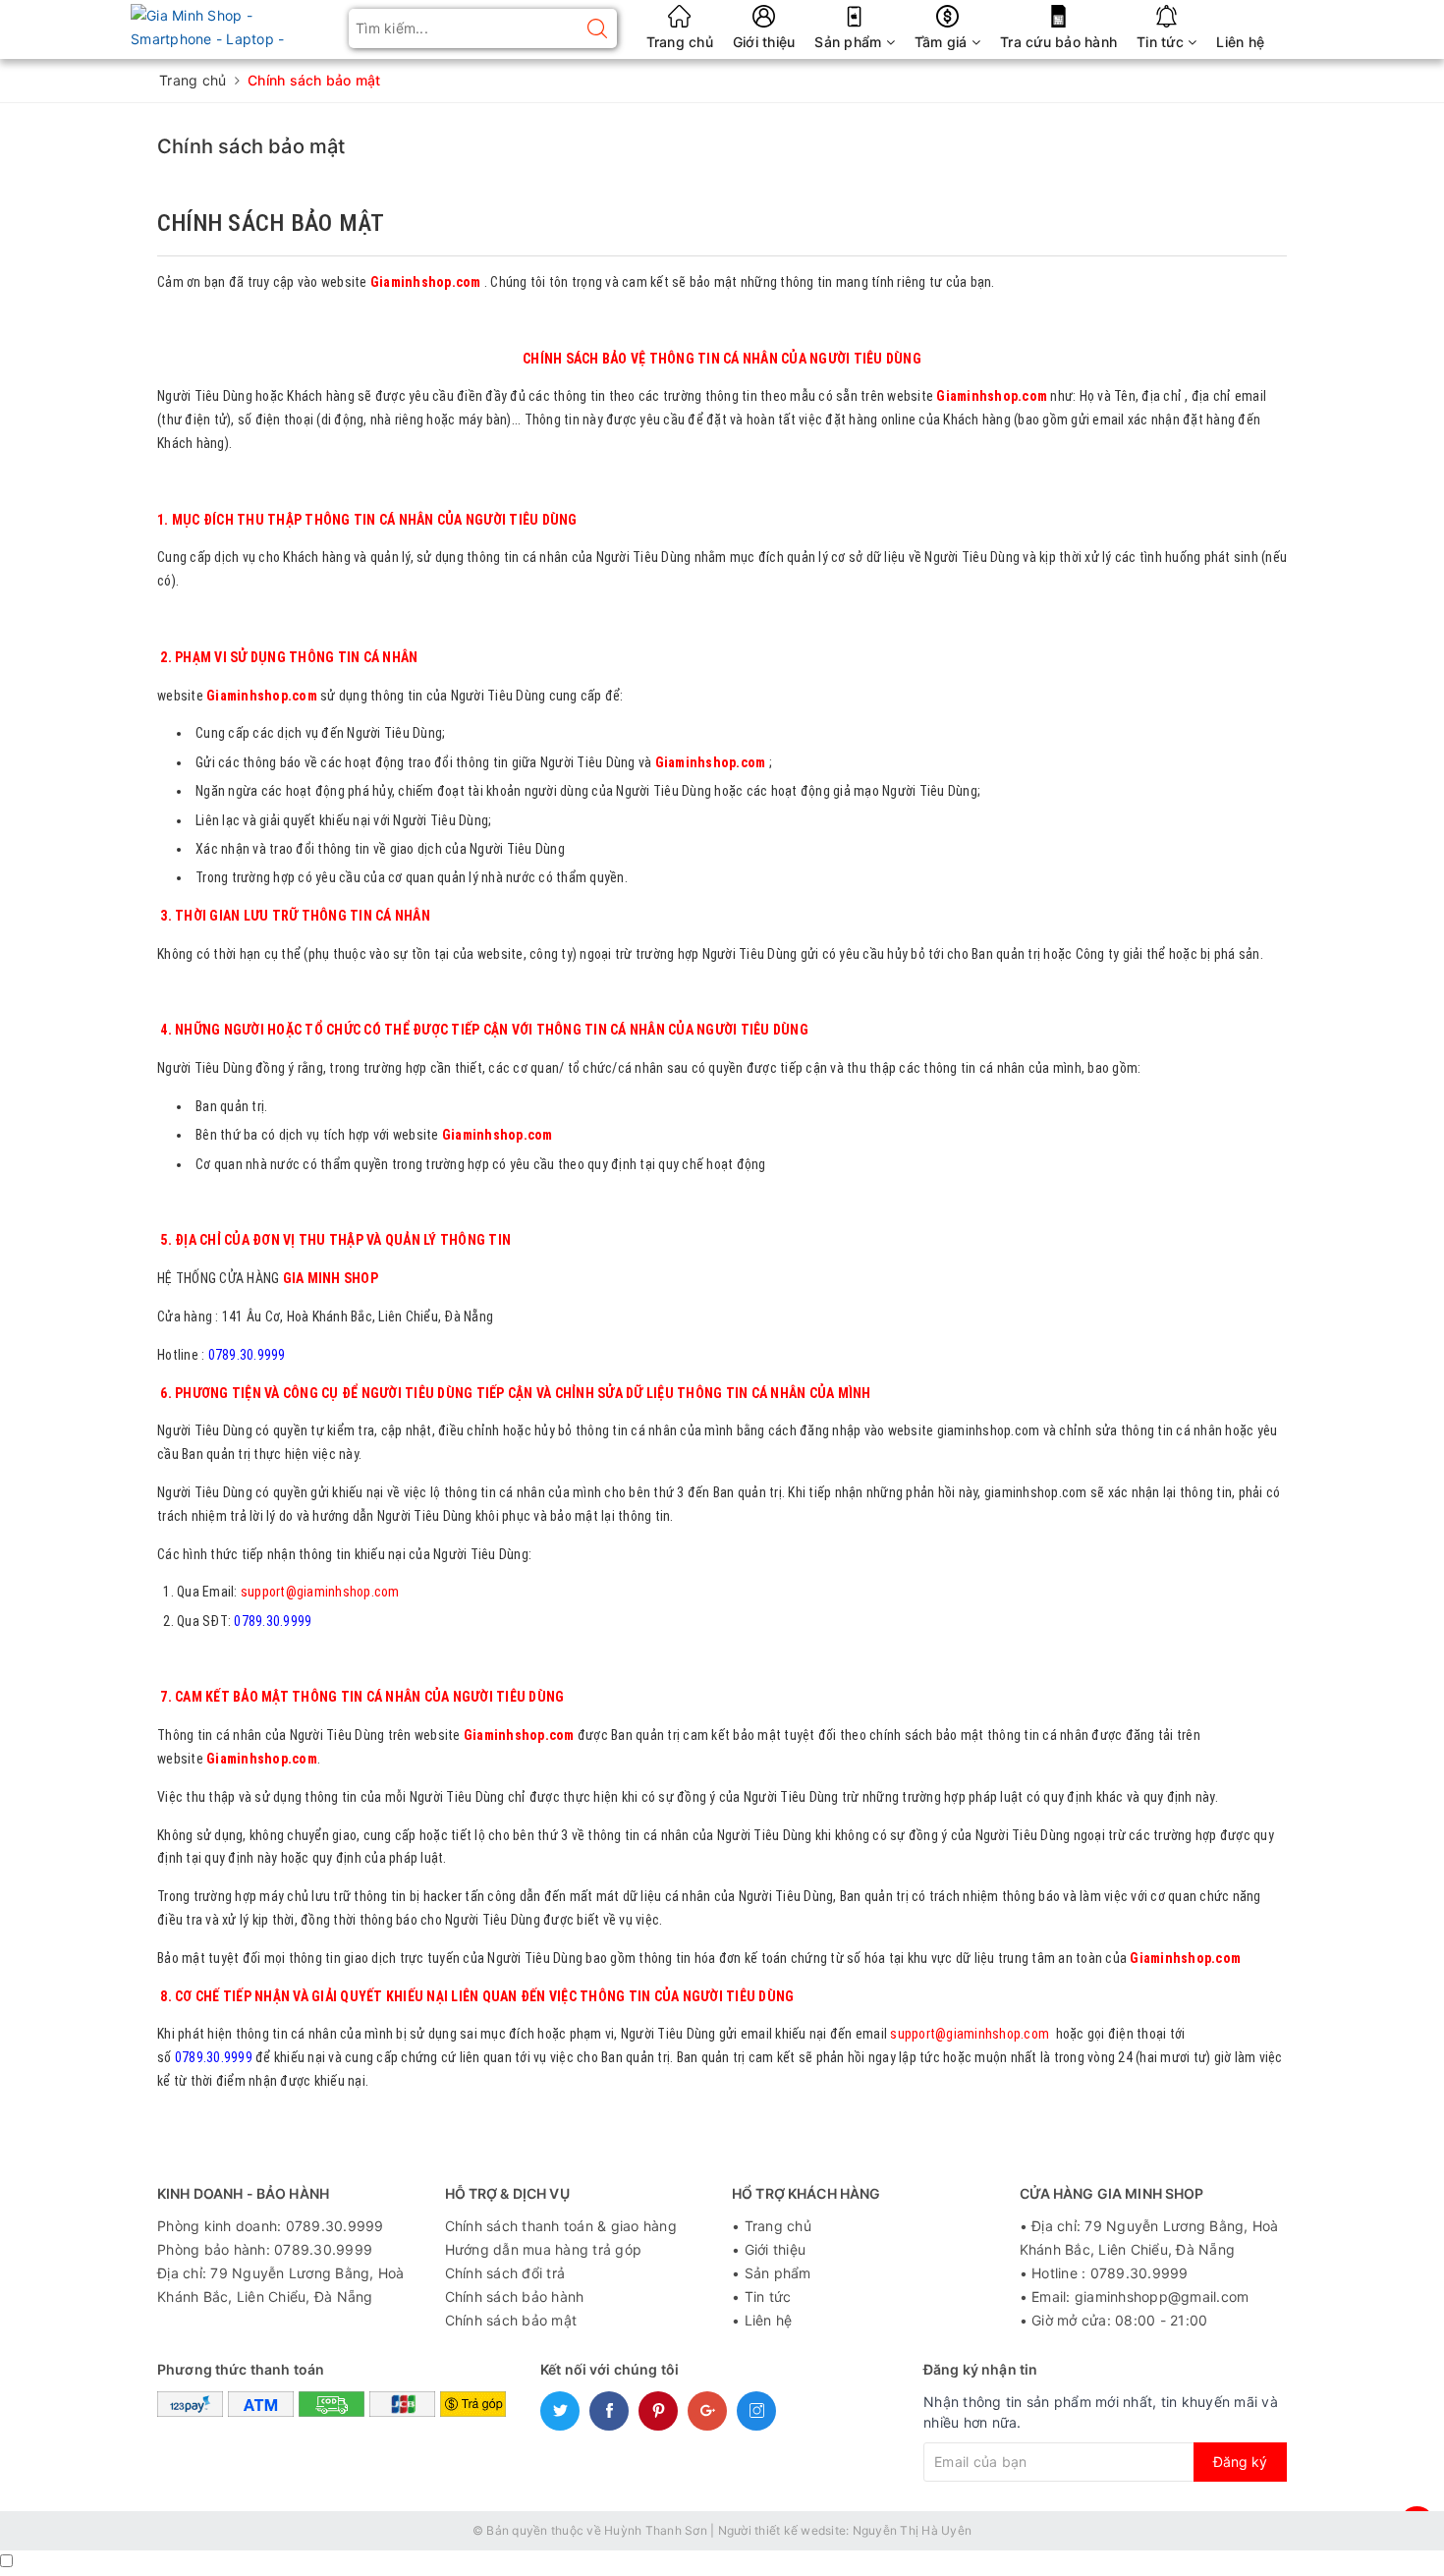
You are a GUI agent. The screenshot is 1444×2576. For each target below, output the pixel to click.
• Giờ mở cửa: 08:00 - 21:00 (1114, 2320)
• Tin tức (761, 2296)
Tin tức (1162, 42)
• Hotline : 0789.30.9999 (1104, 2273)
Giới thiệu (764, 42)
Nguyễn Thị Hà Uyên (913, 2530)
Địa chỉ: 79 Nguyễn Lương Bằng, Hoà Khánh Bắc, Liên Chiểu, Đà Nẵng (281, 2285)
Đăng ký (1240, 2462)
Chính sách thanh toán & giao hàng (561, 2226)
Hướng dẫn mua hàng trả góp (544, 2249)
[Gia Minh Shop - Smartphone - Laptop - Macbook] (243, 26)
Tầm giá (943, 42)
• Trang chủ (772, 2226)
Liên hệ (1240, 42)
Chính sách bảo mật (251, 146)
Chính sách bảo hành (515, 2296)
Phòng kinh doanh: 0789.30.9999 (271, 2226)
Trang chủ (680, 42)
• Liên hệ (762, 2320)
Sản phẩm (850, 42)
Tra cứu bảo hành (1058, 42)
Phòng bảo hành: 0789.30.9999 (265, 2249)
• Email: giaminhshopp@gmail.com (1135, 2296)
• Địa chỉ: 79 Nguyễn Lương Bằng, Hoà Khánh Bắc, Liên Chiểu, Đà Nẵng (1149, 2238)
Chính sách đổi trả (505, 2273)
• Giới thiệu (769, 2249)
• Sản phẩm (772, 2273)
